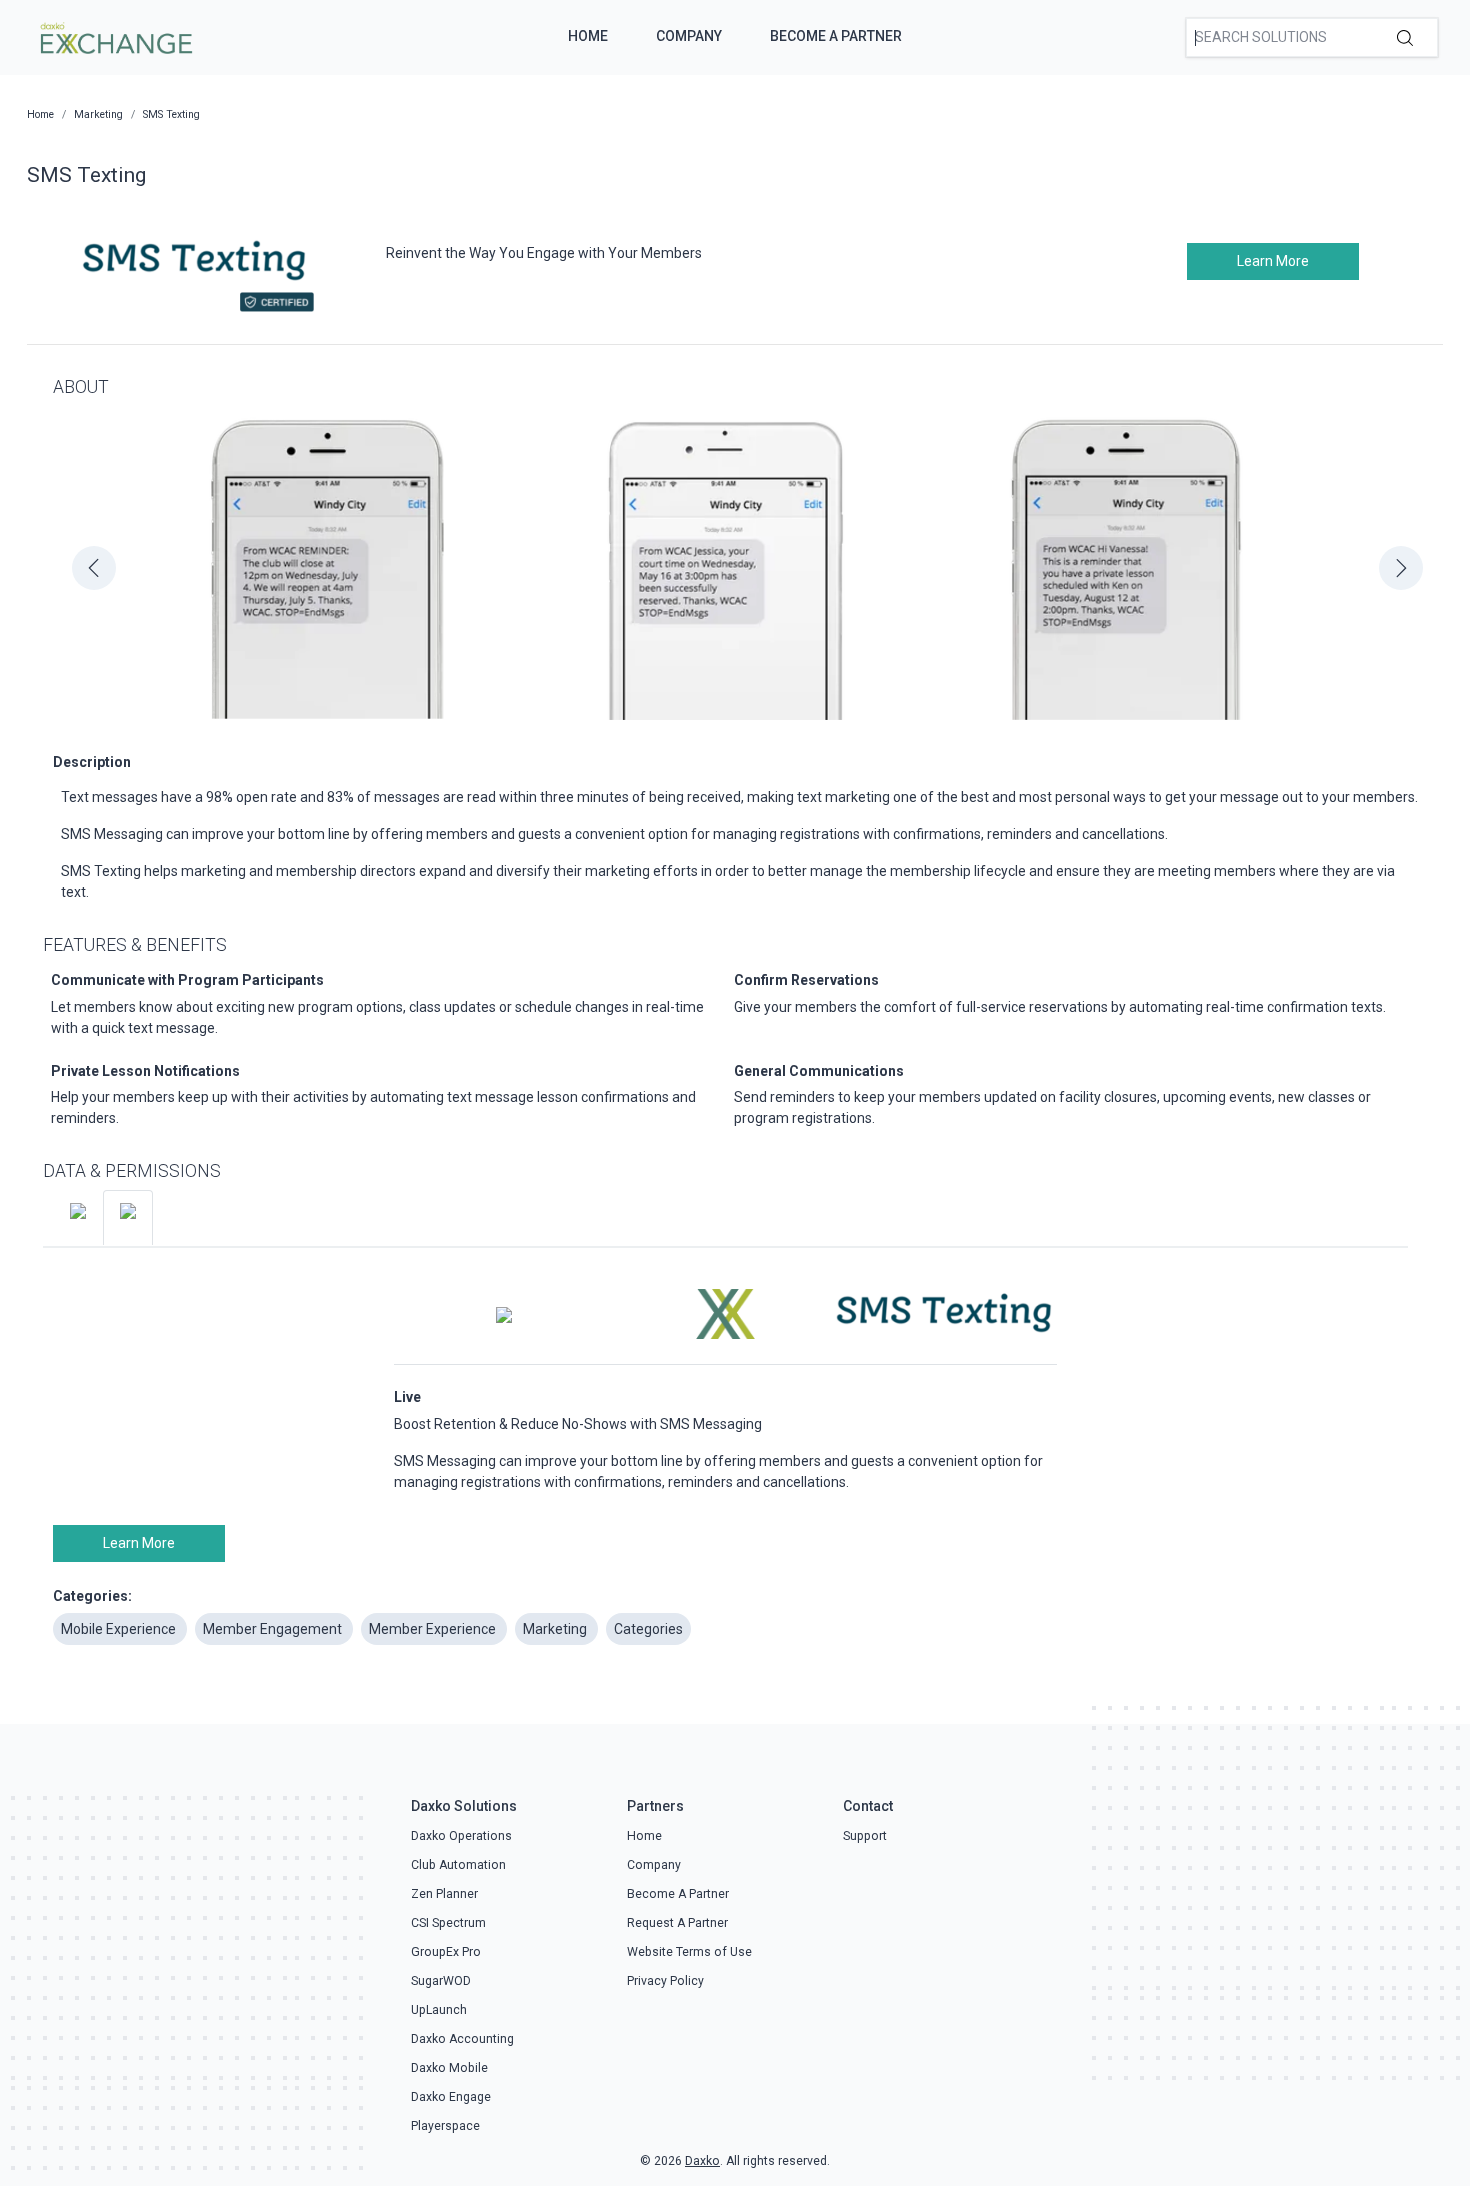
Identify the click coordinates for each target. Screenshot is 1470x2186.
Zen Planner (444, 1894)
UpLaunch (439, 2010)
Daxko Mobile (449, 2068)
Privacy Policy (665, 1981)
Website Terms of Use (689, 1952)
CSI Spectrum (448, 1923)
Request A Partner (677, 1923)
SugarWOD (441, 1981)
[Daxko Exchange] (114, 36)
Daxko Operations (461, 1836)
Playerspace (445, 2126)
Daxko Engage (451, 2097)
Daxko (702, 2161)
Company (689, 36)
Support (865, 1836)
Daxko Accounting (462, 2039)
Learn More (1273, 261)
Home (588, 36)
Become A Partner (836, 36)
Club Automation (458, 1865)
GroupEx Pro (446, 1952)
